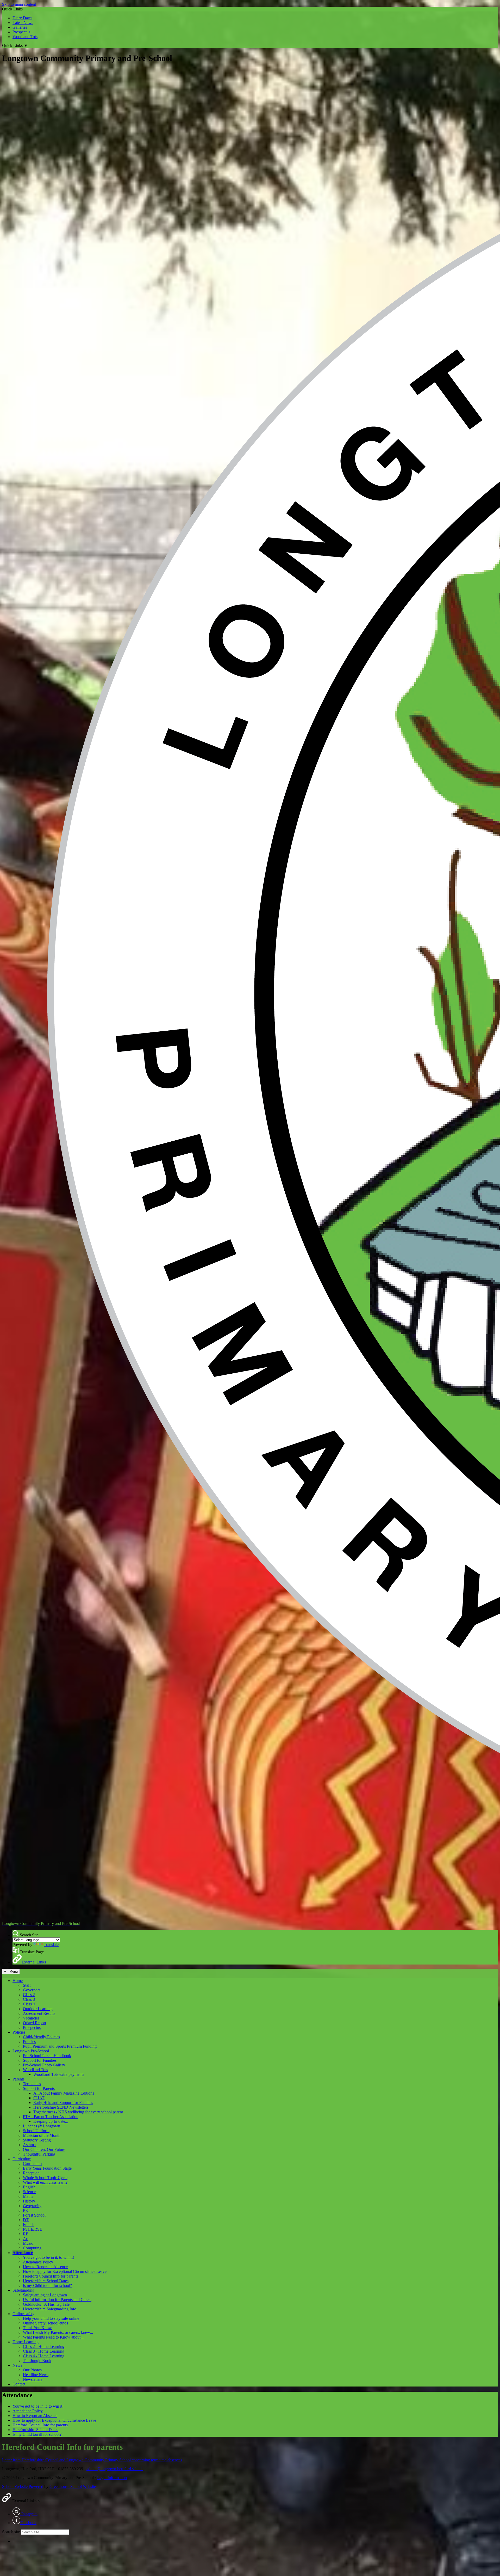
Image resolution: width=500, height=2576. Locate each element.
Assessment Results (39, 2013)
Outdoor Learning (38, 2009)
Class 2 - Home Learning (44, 2346)
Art (26, 2239)
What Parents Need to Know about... (53, 2337)
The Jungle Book (37, 2361)
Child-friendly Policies (41, 2037)
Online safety (23, 2314)
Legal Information (112, 2478)
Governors (32, 1990)
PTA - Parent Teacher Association (51, 2117)
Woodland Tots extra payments (59, 2074)
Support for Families (40, 2060)
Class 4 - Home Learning (44, 2356)
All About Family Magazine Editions (64, 2093)
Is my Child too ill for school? (47, 2286)
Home (18, 1981)
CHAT (39, 2098)
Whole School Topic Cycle (45, 2178)
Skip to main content (19, 4)
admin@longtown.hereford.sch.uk (115, 2469)
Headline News (36, 2375)
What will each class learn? (45, 2182)
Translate (51, 1945)
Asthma (29, 2145)
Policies (19, 2032)
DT (26, 2220)
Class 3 (29, 1999)
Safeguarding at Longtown (45, 2295)
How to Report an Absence (45, 2267)
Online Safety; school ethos (45, 2323)
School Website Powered (23, 2486)
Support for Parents (39, 2088)
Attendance (23, 2253)
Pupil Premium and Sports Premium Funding (60, 2046)
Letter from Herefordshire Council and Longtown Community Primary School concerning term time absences (92, 2460)
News (17, 2365)
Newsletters (33, 2379)
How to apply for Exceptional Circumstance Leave (65, 2271)
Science (29, 2192)
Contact (19, 2384)
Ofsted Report (35, 2023)
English (29, 2187)
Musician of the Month (42, 2135)
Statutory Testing (37, 2140)
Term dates (32, 2084)
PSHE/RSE (33, 2229)
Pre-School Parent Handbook (47, 2056)
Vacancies (31, 2018)
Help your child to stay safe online (51, 2318)
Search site (11, 2532)
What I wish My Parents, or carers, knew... (58, 2332)
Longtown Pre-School (31, 2051)
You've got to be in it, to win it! (48, 2257)
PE (25, 2210)
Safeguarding (23, 2290)
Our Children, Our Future (44, 2149)
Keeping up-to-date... (51, 2121)
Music (28, 2243)
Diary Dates (22, 18)
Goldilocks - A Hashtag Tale (46, 2304)
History (29, 2201)
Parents (18, 2079)
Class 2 (29, 1995)
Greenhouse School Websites (73, 2486)
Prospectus (21, 32)
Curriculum (22, 2159)
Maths (28, 2196)
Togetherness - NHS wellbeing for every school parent (78, 2112)
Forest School (34, 2215)
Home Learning (26, 2342)
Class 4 (29, 2004)
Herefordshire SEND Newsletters (61, 2107)
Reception (31, 2173)
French (29, 2225)
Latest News (23, 23)
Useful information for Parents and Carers (57, 2300)
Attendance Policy (38, 2262)
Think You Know (37, 2328)
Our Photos (32, 2370)
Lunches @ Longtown (42, 2126)
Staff (27, 1985)
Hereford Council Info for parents (51, 2276)
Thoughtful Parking (39, 2154)
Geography (32, 2206)
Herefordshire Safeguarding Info (50, 2309)
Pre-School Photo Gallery (44, 2065)
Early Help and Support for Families (63, 2103)
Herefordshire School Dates (46, 2281)
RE (26, 2234)
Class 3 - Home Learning (44, 2351)
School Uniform (36, 2131)
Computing (32, 2248)
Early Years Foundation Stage (47, 2168)
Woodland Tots (25, 37)
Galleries (20, 27)
